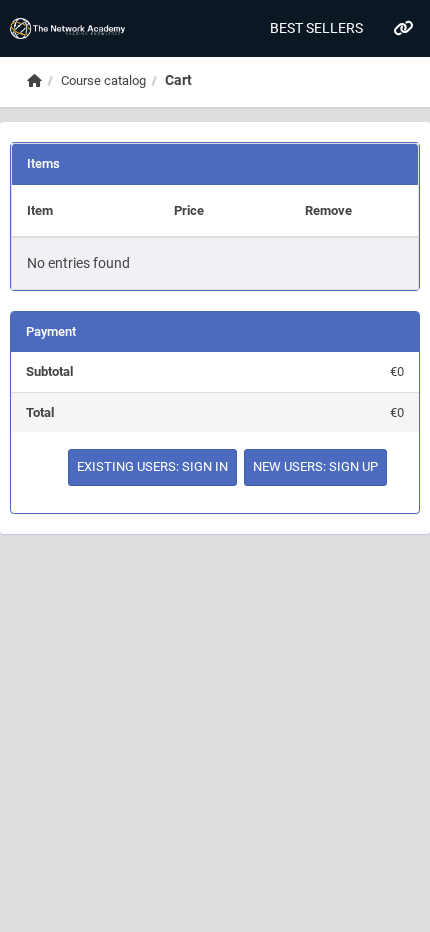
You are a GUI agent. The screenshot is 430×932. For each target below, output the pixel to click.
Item (40, 210)
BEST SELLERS (316, 28)
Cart (178, 80)
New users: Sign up (315, 466)
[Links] (402, 28)
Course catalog (103, 80)
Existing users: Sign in (152, 466)
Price (189, 210)
